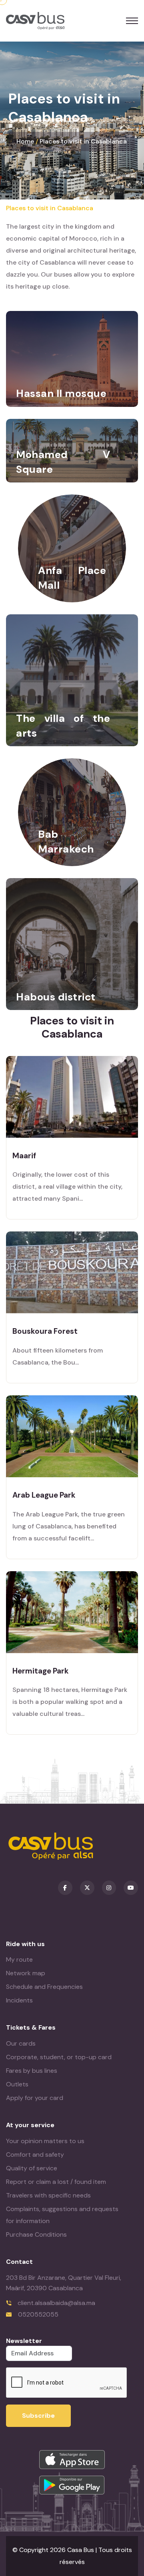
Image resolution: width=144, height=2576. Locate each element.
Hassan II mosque (61, 393)
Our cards (21, 2043)
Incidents (19, 2000)
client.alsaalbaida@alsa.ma (56, 2303)
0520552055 (38, 2314)
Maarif (24, 1156)
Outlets (17, 2084)
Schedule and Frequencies (44, 1987)
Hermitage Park (41, 1671)
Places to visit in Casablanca (83, 141)
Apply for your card (35, 2098)
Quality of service (32, 2168)
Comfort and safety (35, 2155)
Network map (26, 1973)
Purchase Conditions (36, 2234)
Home (25, 141)
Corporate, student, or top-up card (59, 2057)
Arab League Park (44, 1495)
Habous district (56, 997)
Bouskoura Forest (45, 1331)
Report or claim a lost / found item (56, 2182)
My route (19, 1959)
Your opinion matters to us (45, 2141)
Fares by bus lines (32, 2071)
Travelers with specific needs (48, 2195)
